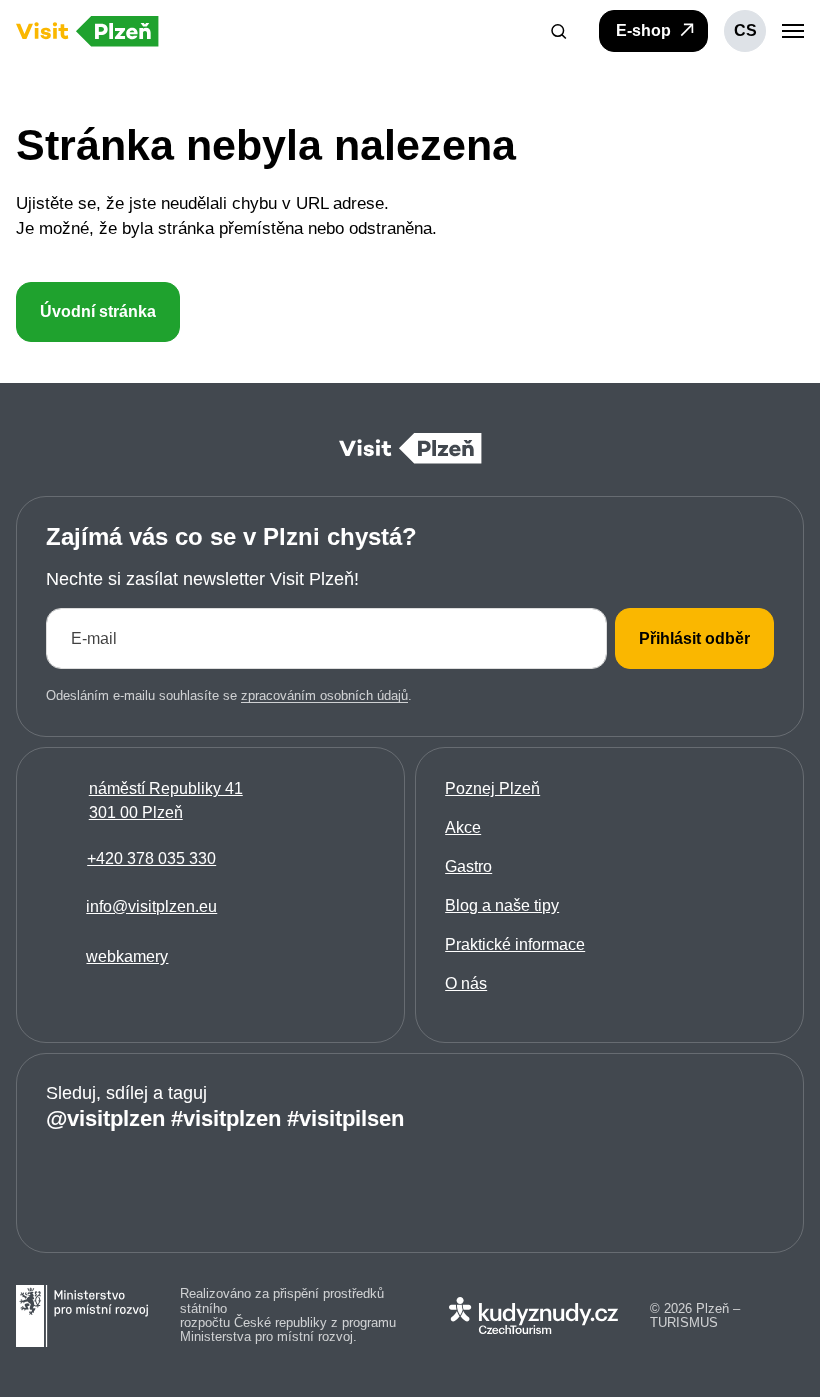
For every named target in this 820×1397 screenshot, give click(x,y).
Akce (463, 827)
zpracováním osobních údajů (324, 695)
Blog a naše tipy (502, 905)
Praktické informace (515, 944)
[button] (559, 31)
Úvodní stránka (98, 311)
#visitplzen (226, 1118)
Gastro (468, 866)
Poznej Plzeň (492, 788)
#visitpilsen (345, 1118)
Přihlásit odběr (694, 638)
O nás (466, 983)
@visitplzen (105, 1118)
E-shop (645, 30)
